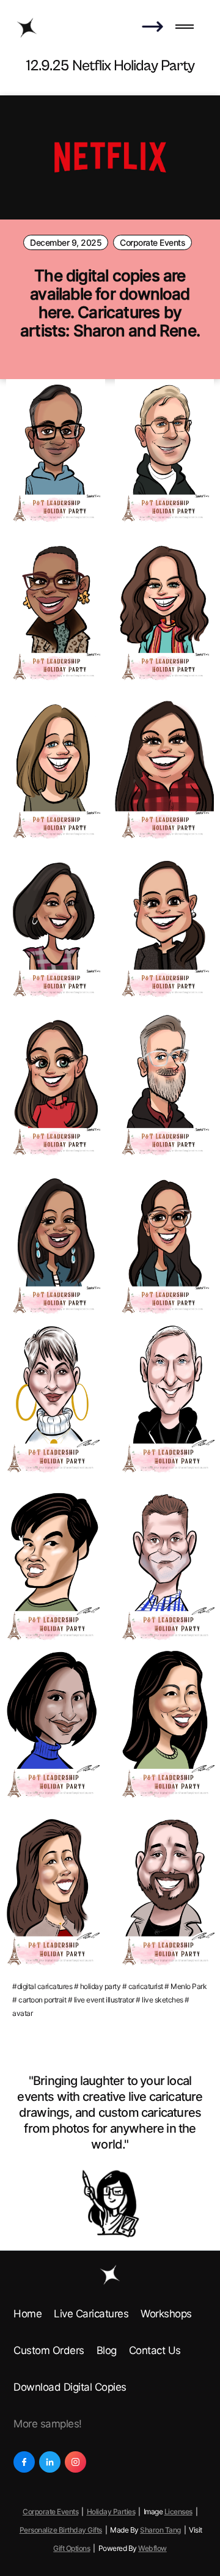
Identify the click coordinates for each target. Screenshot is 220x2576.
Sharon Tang (160, 2530)
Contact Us (155, 2350)
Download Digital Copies (70, 2387)
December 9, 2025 (66, 242)
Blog (107, 2350)
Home (28, 2314)
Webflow (152, 2548)
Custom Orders (49, 2350)
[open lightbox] (56, 453)
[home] (27, 28)
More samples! (48, 2424)
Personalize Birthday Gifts (61, 2530)
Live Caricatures (91, 2314)
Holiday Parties (111, 2511)
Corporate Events (152, 242)
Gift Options (71, 2548)
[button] (185, 28)
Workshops (166, 2314)
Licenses (178, 2511)
